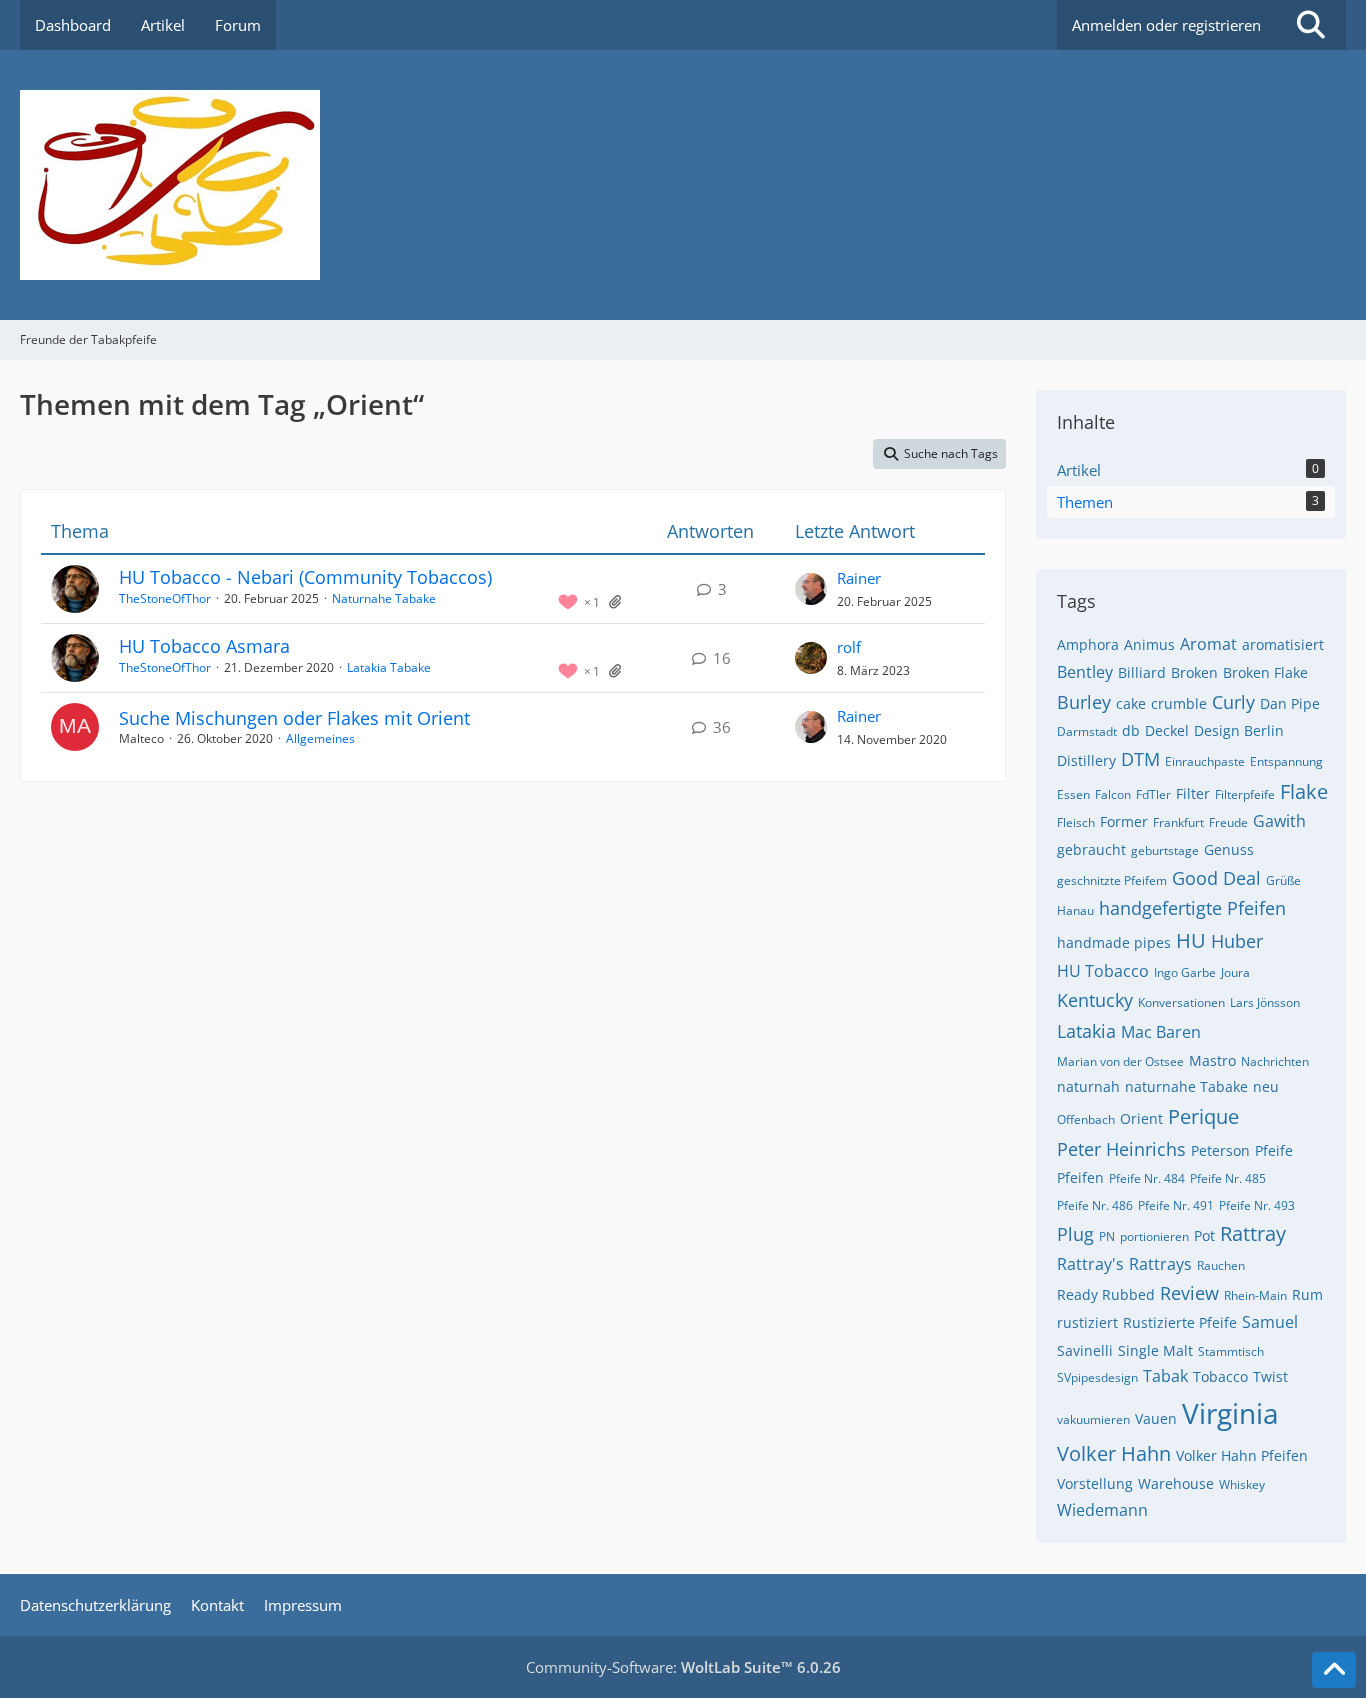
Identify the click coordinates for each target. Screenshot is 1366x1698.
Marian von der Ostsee (1120, 1061)
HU (1191, 940)
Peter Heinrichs (1121, 1149)
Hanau (1075, 910)
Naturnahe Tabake (384, 598)
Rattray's (1090, 1264)
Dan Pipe (1290, 703)
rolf (849, 647)
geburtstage (1165, 850)
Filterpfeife (1245, 794)
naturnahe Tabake (1186, 1086)
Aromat (1208, 644)
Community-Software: (683, 1667)
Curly (1233, 702)
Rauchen (1221, 1265)
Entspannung (1286, 761)
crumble (1179, 703)
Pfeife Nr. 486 (1095, 1205)
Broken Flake (1265, 672)
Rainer (859, 578)
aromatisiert (1283, 644)
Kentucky (1095, 1000)
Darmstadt (1087, 731)
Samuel (1270, 1322)
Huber (1237, 941)
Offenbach (1086, 1119)
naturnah (1088, 1086)
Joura (1235, 972)
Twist (1270, 1376)
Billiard (1142, 672)
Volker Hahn (1114, 1453)
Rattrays (1160, 1264)
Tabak (1165, 1376)
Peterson (1220, 1150)
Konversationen (1181, 1002)
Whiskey (1242, 1484)
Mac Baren (1161, 1032)
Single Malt (1155, 1350)
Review (1189, 1293)
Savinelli (1085, 1350)
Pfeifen (1080, 1177)
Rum (1307, 1294)
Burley (1084, 702)
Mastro (1212, 1060)
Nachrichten (1275, 1061)
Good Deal (1216, 878)
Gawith (1279, 821)
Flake (1304, 791)
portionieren (1154, 1236)
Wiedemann (1102, 1510)
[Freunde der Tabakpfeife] (683, 185)
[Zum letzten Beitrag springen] (811, 589)
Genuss (1229, 849)
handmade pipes (1114, 942)
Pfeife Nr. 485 (1228, 1178)
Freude (1228, 822)
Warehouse (1176, 1483)
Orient (1141, 1118)
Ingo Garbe (1185, 972)
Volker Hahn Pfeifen (1242, 1455)
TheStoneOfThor (165, 598)
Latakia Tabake (389, 667)
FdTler (1153, 794)
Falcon (1113, 794)
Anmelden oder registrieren (1166, 25)
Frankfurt (1178, 822)
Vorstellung (1095, 1483)
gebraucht (1091, 849)
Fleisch (1076, 822)
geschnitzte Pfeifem (1112, 880)
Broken (1194, 672)
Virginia (1230, 1413)
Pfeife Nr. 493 (1257, 1205)
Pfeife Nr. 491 (1176, 1205)
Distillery (1086, 760)
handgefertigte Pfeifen (1192, 908)
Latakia (1086, 1031)
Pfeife (1274, 1150)
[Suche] (1311, 25)
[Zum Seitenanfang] (1334, 1670)
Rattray (1253, 1233)
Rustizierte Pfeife (1180, 1322)
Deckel (1167, 730)
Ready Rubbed (1106, 1294)
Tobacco (1220, 1376)
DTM (1140, 759)
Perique (1203, 1116)
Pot (1204, 1235)
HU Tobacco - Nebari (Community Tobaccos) (305, 577)
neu (1266, 1086)
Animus (1149, 644)
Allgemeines (320, 738)
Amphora (1088, 644)
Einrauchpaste (1205, 761)
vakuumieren (1093, 1419)
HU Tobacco (1103, 971)
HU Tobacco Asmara (204, 646)
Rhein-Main (1255, 1295)
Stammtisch (1231, 1351)
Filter (1193, 793)
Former (1124, 821)
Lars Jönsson (1265, 1002)
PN (1107, 1236)
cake (1131, 703)
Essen (1073, 794)
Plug (1075, 1234)
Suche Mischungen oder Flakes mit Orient (294, 718)
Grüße (1283, 880)
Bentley (1085, 672)
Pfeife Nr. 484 (1147, 1178)
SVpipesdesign (1097, 1377)
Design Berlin (1239, 730)
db (1131, 730)
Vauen (1156, 1418)
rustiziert (1087, 1322)
